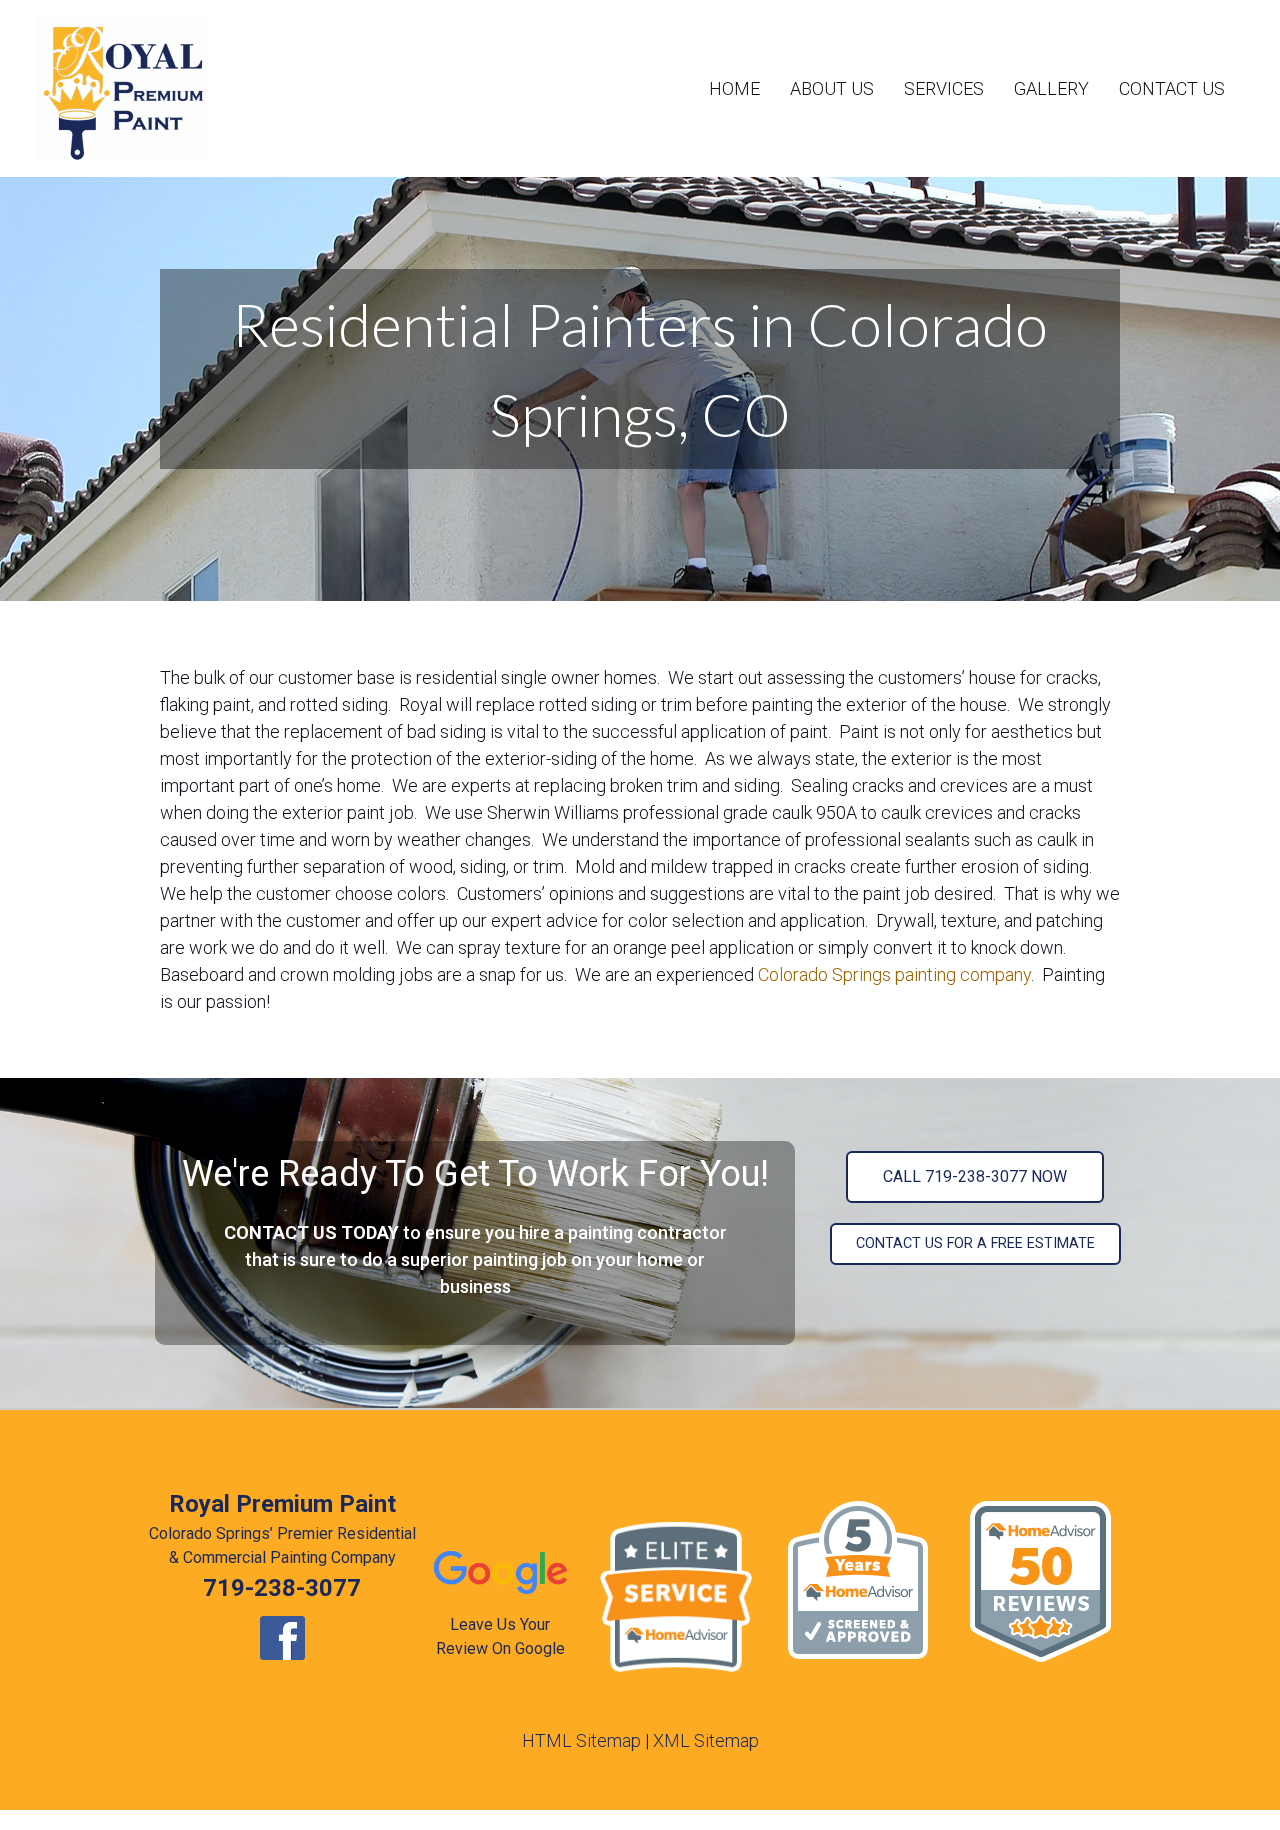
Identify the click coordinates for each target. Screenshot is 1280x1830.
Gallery (1051, 88)
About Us (832, 88)
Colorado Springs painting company (894, 974)
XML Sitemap (706, 1740)
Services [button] (944, 88)
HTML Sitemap (581, 1740)
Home (734, 88)
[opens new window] (282, 1638)
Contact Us (1172, 88)
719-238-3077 (282, 1588)
